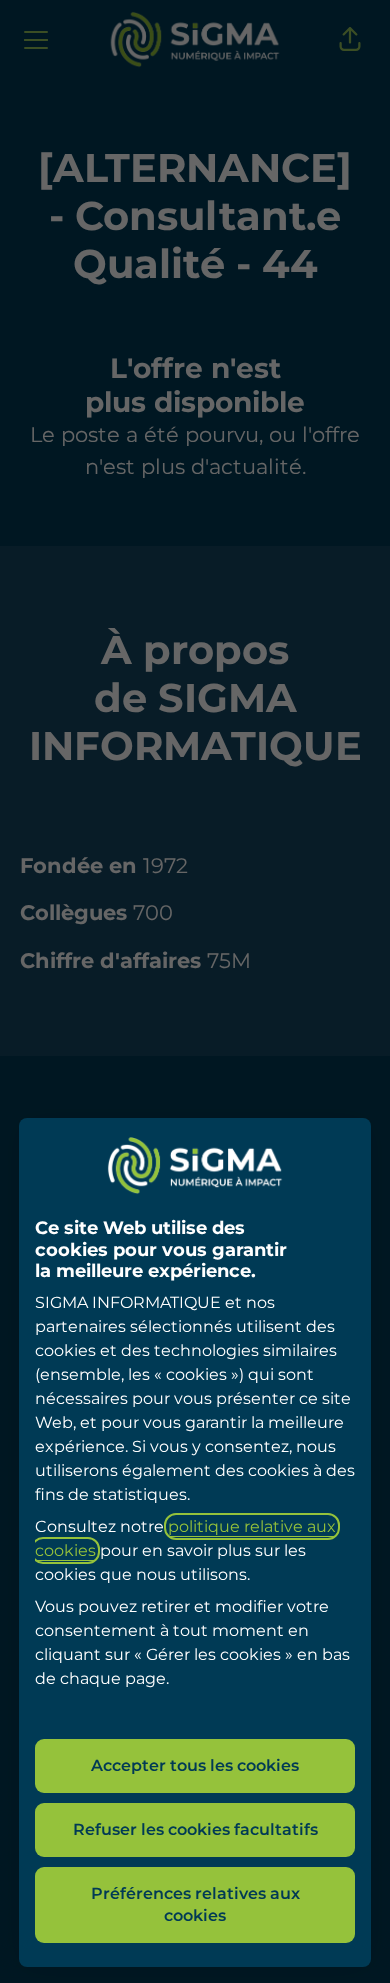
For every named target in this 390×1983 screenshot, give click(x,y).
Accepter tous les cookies (195, 1765)
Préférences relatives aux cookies (195, 1904)
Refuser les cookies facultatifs (195, 1829)
